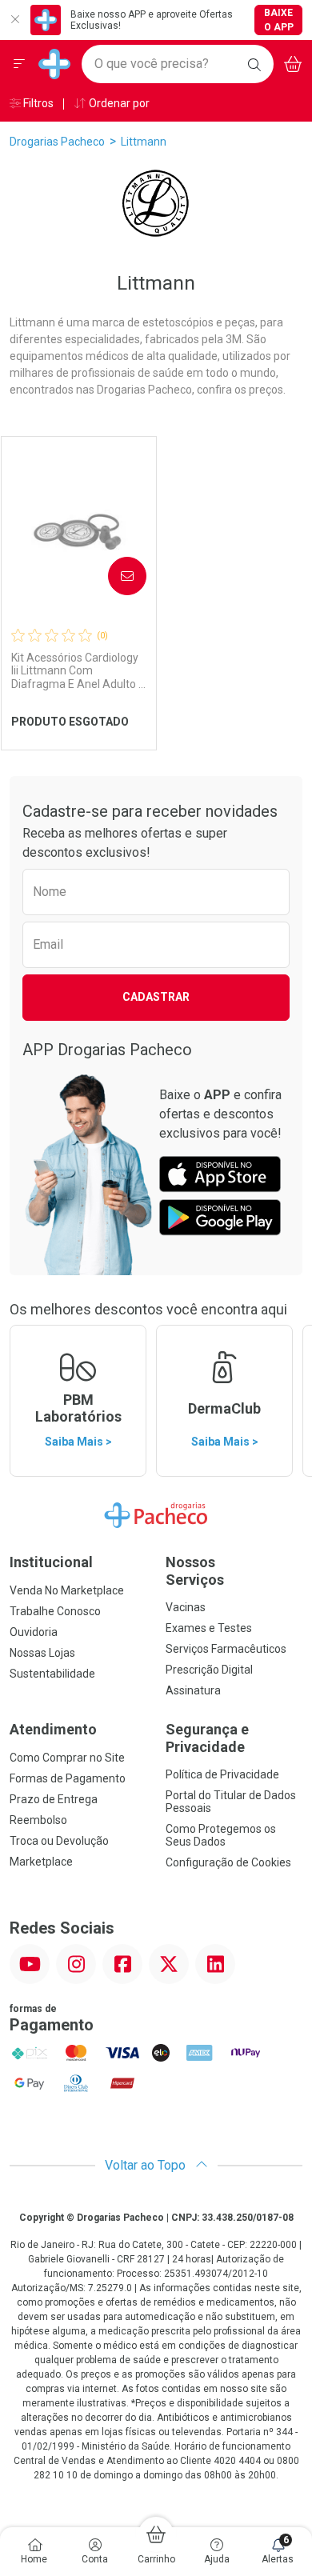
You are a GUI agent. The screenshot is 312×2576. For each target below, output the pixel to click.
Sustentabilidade (52, 1674)
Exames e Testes (209, 1628)
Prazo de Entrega (54, 1799)
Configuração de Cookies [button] (228, 1862)
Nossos (195, 1571)
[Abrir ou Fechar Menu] (19, 64)
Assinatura (193, 1690)
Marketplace (41, 1862)
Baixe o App (279, 20)
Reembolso (38, 1820)
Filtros (37, 103)
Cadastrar (156, 997)
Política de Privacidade (222, 1774)
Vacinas (186, 1607)
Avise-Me (114, 575)
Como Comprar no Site (67, 1758)
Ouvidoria (34, 1632)
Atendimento (53, 1729)
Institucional (51, 1562)
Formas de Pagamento (68, 1778)
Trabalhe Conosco (55, 1611)
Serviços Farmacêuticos (226, 1649)
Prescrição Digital (209, 1670)
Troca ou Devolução (59, 1841)
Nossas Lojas (42, 1653)
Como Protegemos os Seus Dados (221, 1835)
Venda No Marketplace (67, 1590)
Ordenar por (118, 103)
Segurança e (207, 1738)
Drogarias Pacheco (57, 142)
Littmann (144, 142)
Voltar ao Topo (147, 2165)
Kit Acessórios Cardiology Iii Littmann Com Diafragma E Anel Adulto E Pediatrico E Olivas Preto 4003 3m (78, 671)
